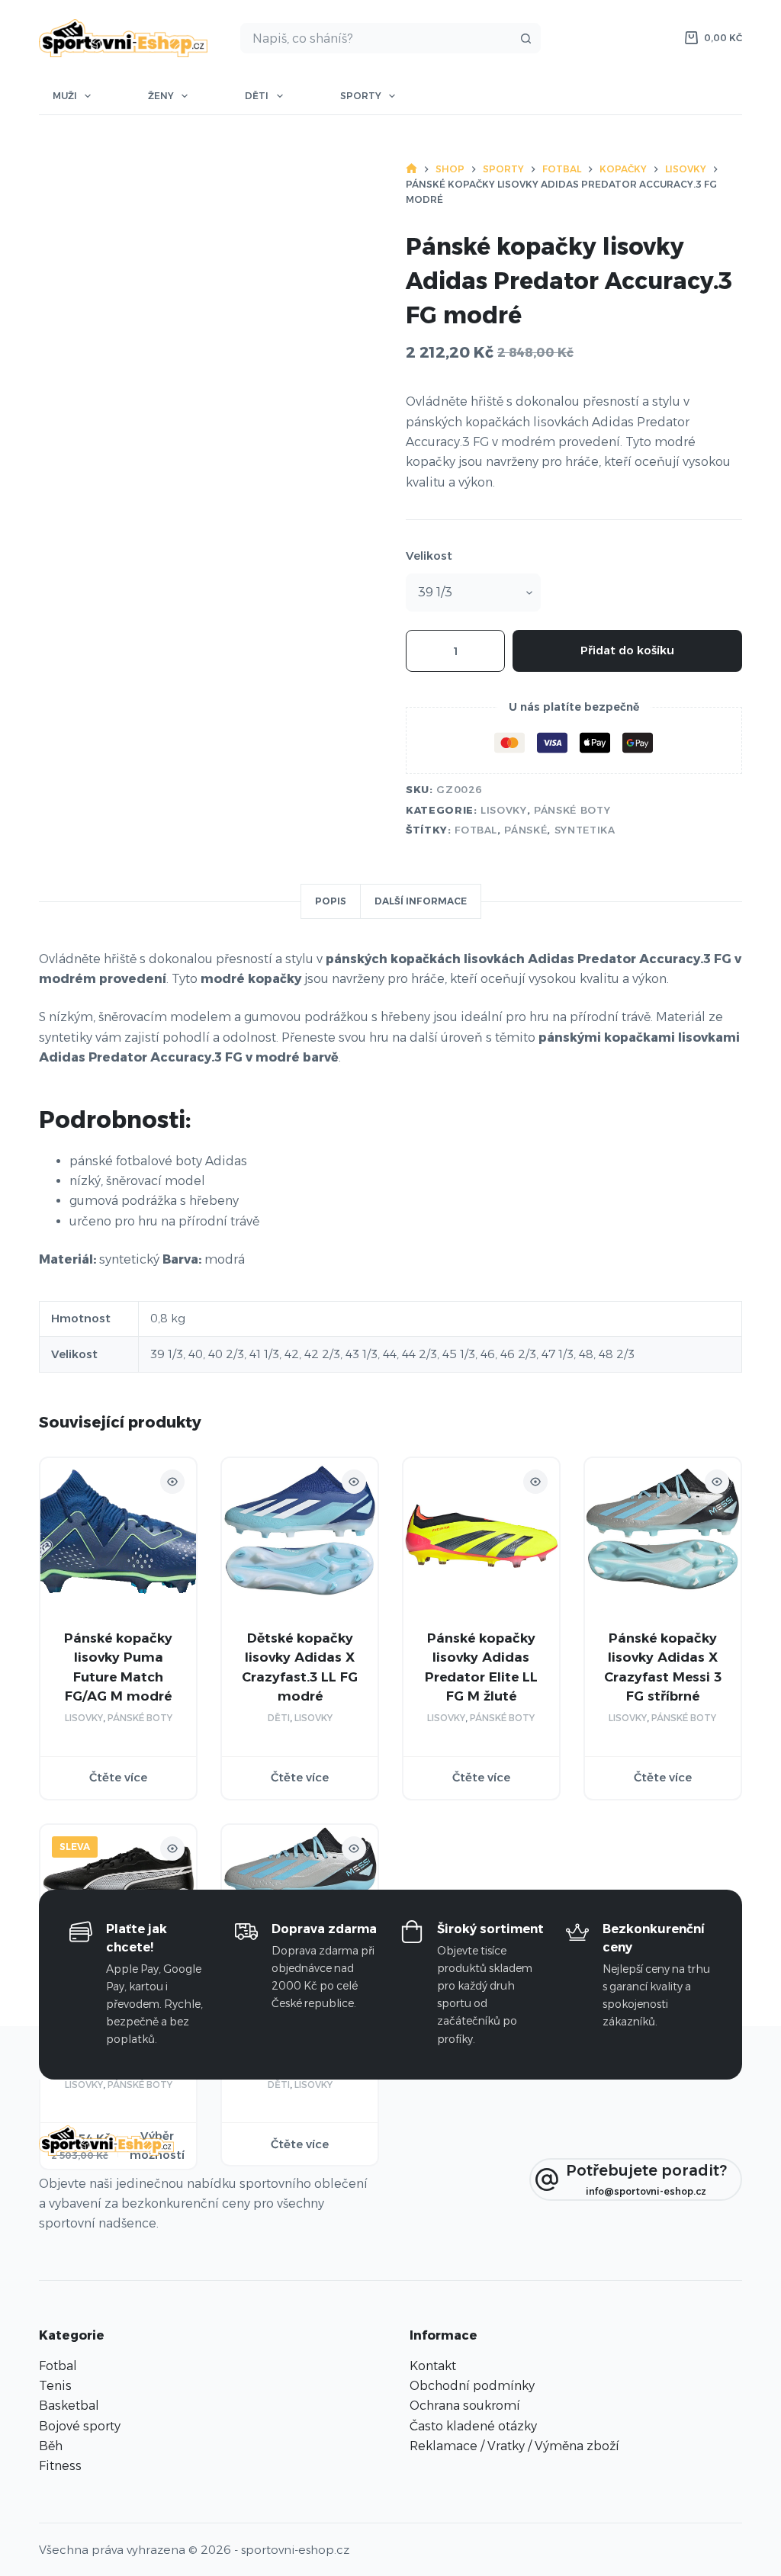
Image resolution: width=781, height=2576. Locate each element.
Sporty (361, 96)
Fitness (60, 2466)
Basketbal (69, 2406)
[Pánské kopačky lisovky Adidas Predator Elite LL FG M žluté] (481, 1536)
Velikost (429, 556)
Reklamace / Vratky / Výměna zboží (514, 2446)
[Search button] (525, 38)
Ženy (161, 96)
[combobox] (376, 38)
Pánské (525, 830)
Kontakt (433, 2366)
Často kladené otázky (473, 2426)
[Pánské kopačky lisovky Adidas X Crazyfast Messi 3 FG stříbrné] (663, 1536)
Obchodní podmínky (472, 2386)
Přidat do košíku (627, 650)
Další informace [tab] (421, 901)
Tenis (55, 2386)
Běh (51, 2446)
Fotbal (476, 830)
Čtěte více (118, 1777)
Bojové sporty (80, 2426)
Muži (65, 96)
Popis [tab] (331, 901)
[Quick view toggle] (172, 1482)
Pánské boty (572, 810)
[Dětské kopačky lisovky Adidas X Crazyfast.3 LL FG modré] (300, 1536)
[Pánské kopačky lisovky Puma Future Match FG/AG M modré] (118, 1536)
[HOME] (411, 169)
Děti (257, 96)
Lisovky (504, 810)
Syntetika (585, 830)
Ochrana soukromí (465, 2406)
